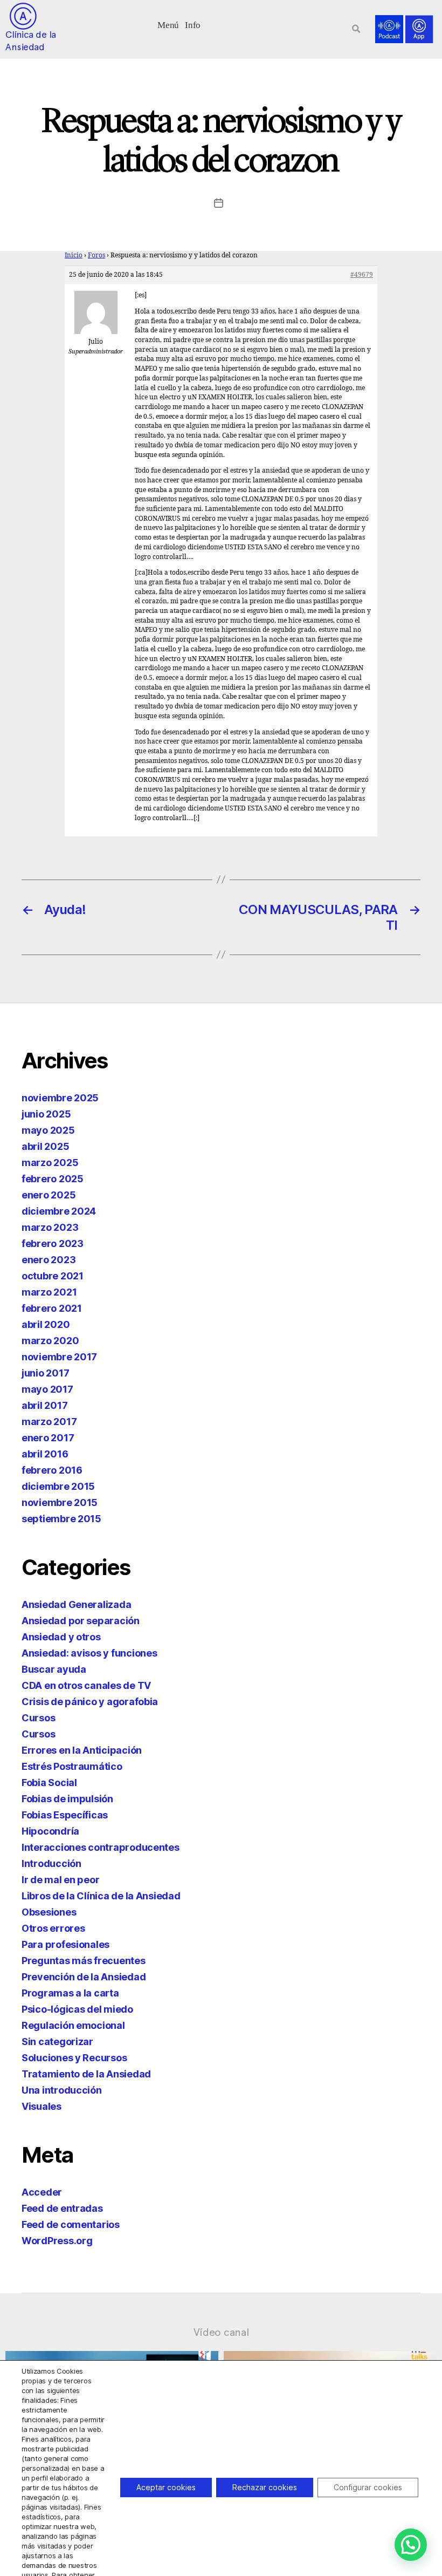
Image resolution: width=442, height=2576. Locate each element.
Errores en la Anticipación (82, 1750)
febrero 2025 (53, 1179)
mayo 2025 (48, 1130)
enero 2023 (49, 1260)
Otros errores (53, 1928)
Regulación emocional (73, 2025)
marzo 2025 (50, 1163)
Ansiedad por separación (81, 1621)
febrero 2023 (53, 1243)
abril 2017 (44, 1405)
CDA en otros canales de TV (86, 1685)
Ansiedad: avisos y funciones (89, 1653)
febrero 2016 (52, 1470)
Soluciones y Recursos (74, 2058)
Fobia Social (49, 1783)
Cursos (38, 1718)
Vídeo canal (221, 2332)
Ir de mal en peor (60, 1880)
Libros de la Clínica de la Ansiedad (101, 1896)
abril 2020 (46, 1324)
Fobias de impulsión (67, 1799)
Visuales (42, 2106)
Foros (96, 255)
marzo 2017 (49, 1422)
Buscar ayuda (54, 1669)
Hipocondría (50, 1831)
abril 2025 (45, 1146)
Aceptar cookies (166, 2487)
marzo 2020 (50, 1341)
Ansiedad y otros (61, 1637)
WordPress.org (57, 2241)
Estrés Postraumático (72, 1766)
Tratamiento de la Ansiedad (86, 2074)
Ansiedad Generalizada (76, 1604)
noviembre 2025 (60, 1098)
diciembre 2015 (58, 1486)
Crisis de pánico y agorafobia (90, 1702)
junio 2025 (46, 1114)
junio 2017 (45, 1373)
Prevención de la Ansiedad (84, 1977)
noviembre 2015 (60, 1502)
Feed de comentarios (71, 2224)
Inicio (74, 255)
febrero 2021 (52, 1308)
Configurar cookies (368, 2487)
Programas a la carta (70, 1993)
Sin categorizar (57, 2042)
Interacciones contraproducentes (101, 1847)
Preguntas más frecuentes (84, 1961)
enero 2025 (49, 1195)
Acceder (42, 2192)
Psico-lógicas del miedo (77, 2009)
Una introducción (62, 2090)
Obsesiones (49, 1912)
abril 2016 (45, 1454)
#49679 (362, 275)
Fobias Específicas (65, 1815)
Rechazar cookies (265, 2487)
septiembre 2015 (61, 1519)
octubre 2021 (53, 1276)
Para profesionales (65, 1944)
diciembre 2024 (59, 1211)
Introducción (51, 1863)
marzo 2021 (49, 1292)
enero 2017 (48, 1438)
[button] (168, 24)
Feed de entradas (62, 2208)
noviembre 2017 (59, 1357)
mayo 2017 (47, 1389)
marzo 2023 (50, 1227)
